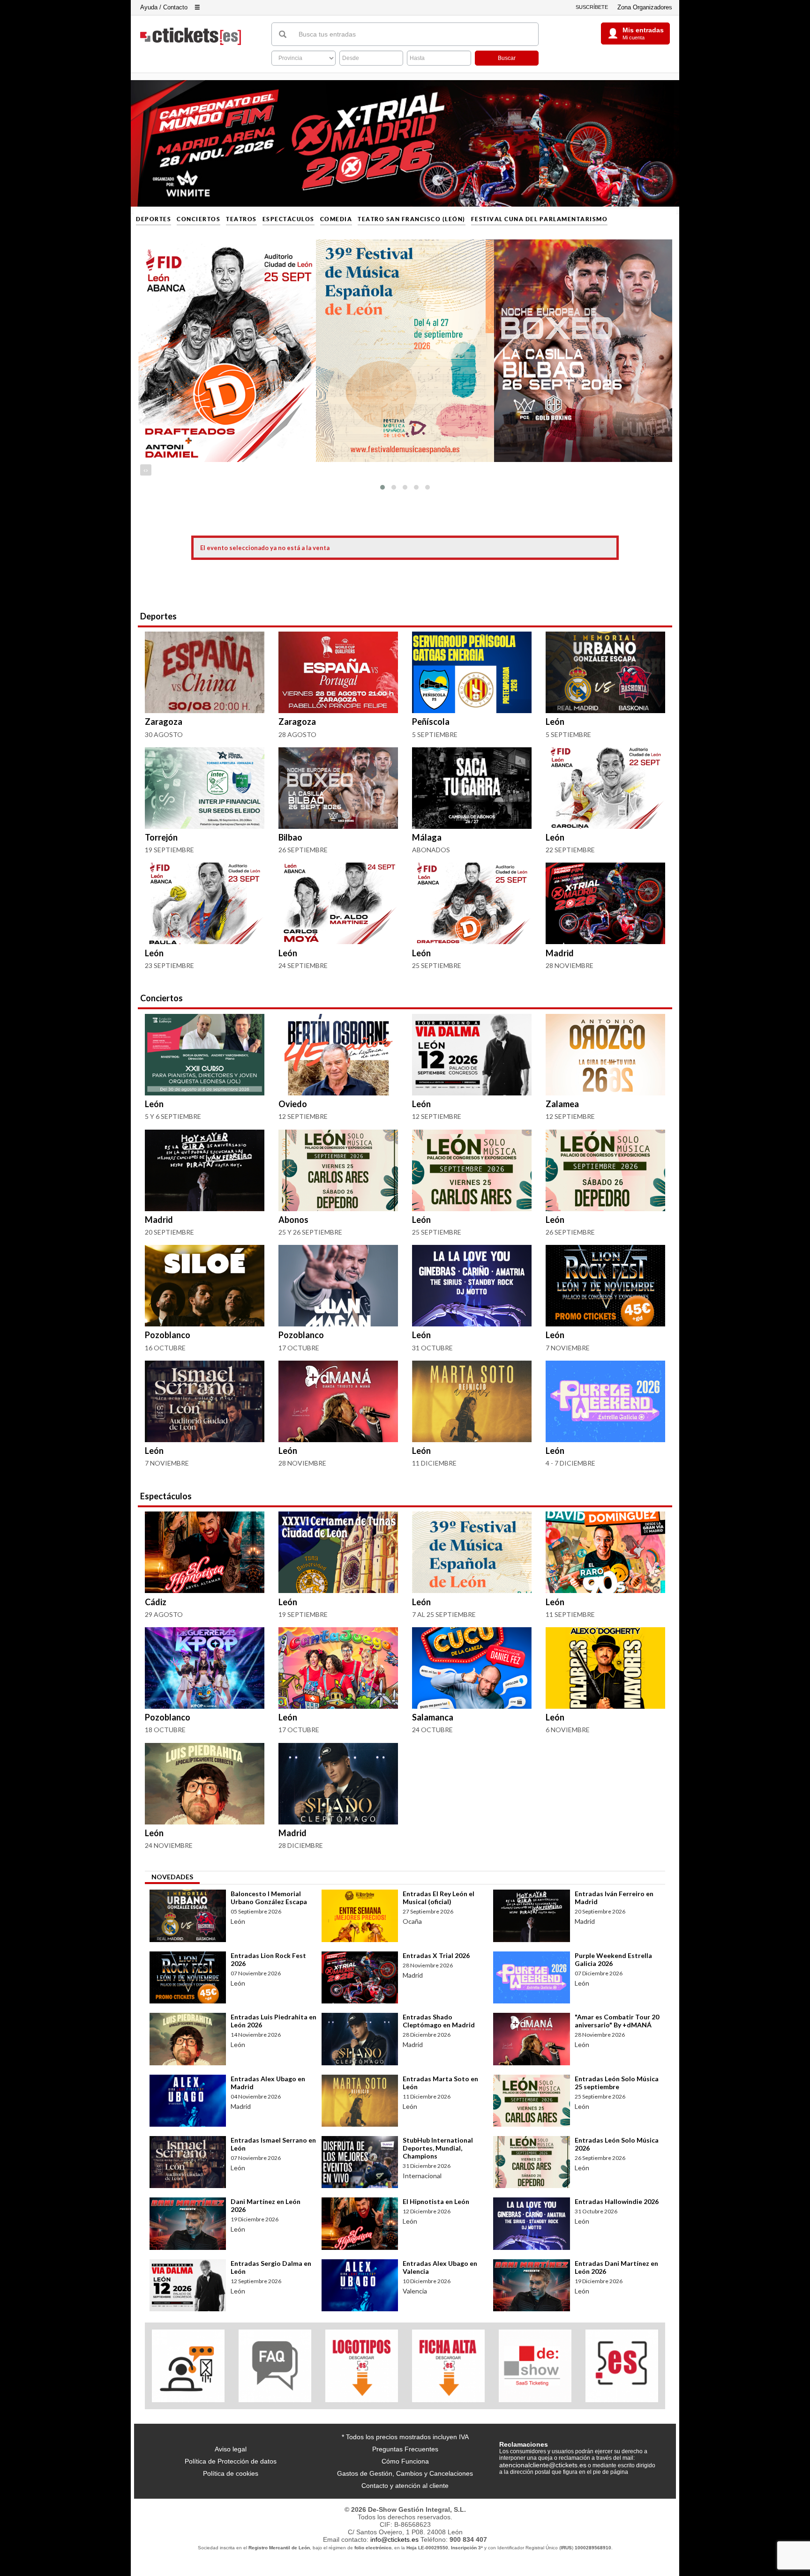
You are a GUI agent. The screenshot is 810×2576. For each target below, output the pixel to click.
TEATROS (241, 219)
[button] (382, 487)
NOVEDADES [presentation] (172, 1877)
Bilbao (290, 837)
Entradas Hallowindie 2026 (617, 2201)
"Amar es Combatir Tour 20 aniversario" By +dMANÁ (617, 2021)
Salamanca (433, 1717)
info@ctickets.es (394, 2539)
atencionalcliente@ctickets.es (543, 2465)
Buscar (507, 58)
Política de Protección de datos (231, 2461)
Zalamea (562, 1104)
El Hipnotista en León (436, 2201)
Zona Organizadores (645, 7)
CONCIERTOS (199, 219)
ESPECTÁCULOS (289, 219)
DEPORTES (154, 219)
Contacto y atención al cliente (405, 2486)
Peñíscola (431, 722)
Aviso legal (231, 2449)
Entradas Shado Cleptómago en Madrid (439, 2021)
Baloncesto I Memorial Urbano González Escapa (269, 1898)
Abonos (293, 1220)
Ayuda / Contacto (164, 7)
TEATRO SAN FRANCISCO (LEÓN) (412, 219)
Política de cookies (231, 2473)
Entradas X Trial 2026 (436, 1955)
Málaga (427, 837)
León (555, 722)
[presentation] (145, 470)
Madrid (560, 953)
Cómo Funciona (405, 2461)
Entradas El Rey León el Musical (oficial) (439, 1898)
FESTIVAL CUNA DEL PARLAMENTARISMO (540, 219)
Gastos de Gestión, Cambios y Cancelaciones (405, 2473)
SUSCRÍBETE (592, 7)
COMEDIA (336, 219)
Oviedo (293, 1104)
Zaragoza (164, 722)
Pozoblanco (168, 1335)
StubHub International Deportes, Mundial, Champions (438, 2148)
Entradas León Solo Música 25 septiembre (617, 2083)
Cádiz (156, 1602)
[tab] (172, 1878)
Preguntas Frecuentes (405, 2449)
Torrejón (161, 837)
